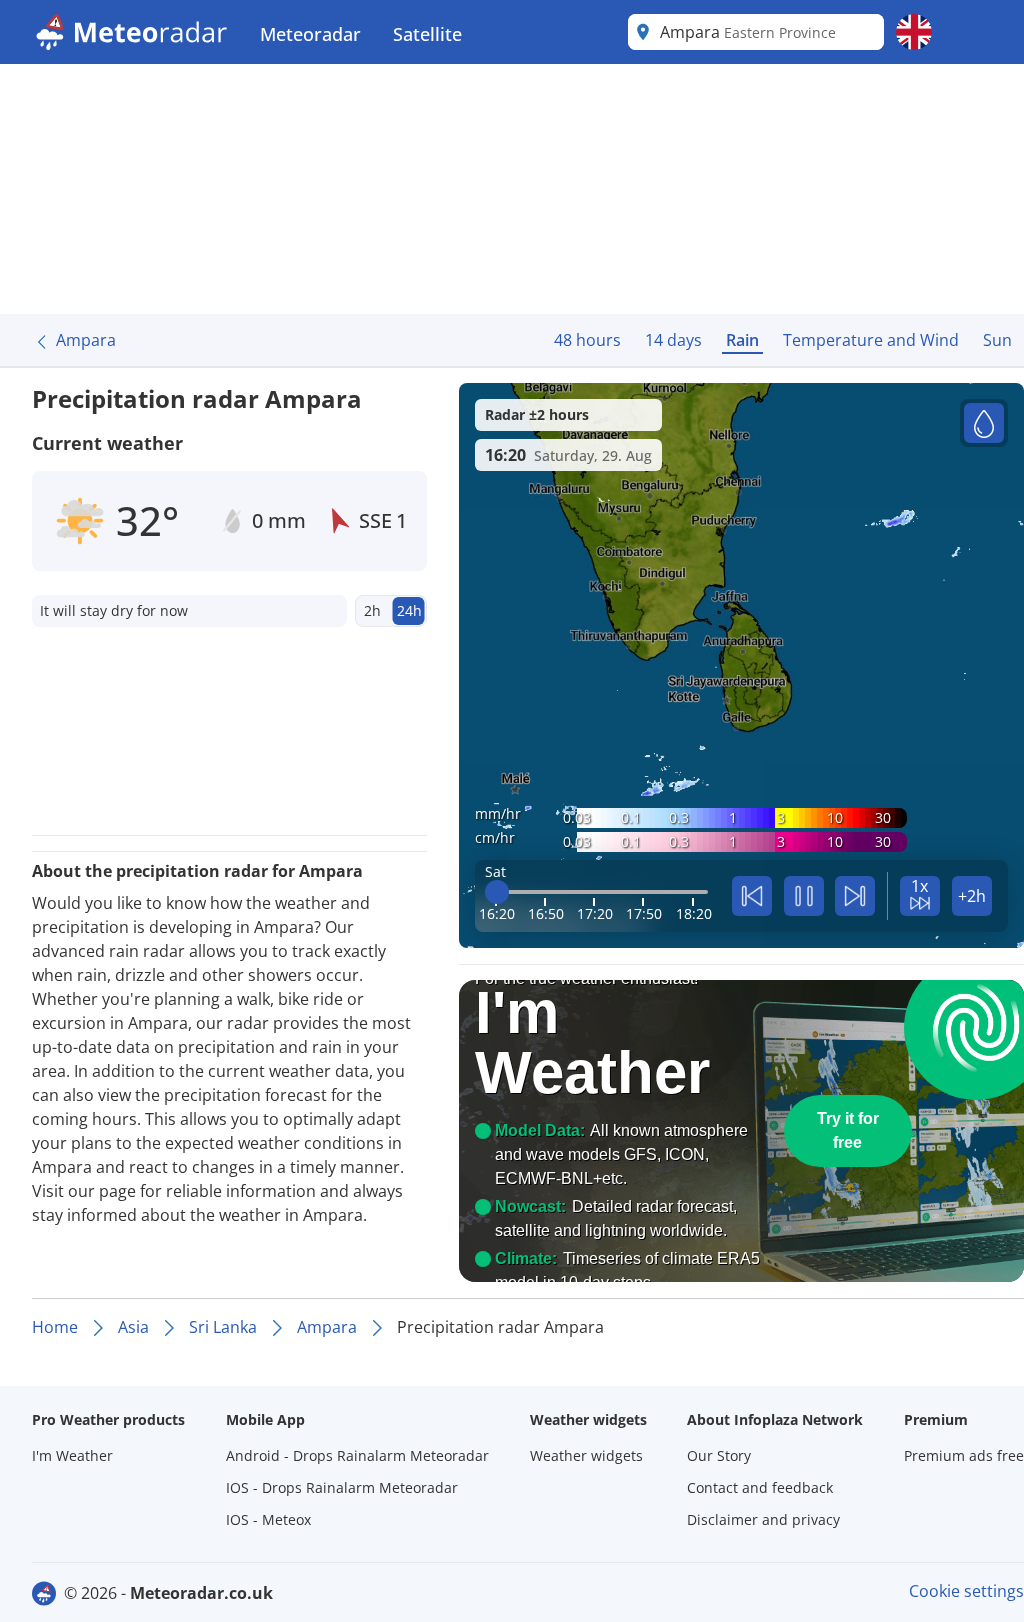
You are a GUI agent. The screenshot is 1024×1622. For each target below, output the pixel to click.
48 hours (587, 340)
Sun (997, 340)
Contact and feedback (760, 1487)
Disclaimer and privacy (763, 1519)
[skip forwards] (855, 896)
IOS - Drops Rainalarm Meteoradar (342, 1487)
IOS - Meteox (268, 1519)
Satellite (427, 34)
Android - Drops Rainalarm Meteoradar (357, 1455)
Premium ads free (964, 1455)
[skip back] (752, 896)
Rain (742, 340)
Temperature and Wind (871, 340)
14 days (673, 340)
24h (409, 610)
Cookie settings (966, 1591)
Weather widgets (586, 1455)
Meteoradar (310, 34)
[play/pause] (804, 896)
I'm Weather (72, 1455)
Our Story (719, 1455)
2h (372, 610)
